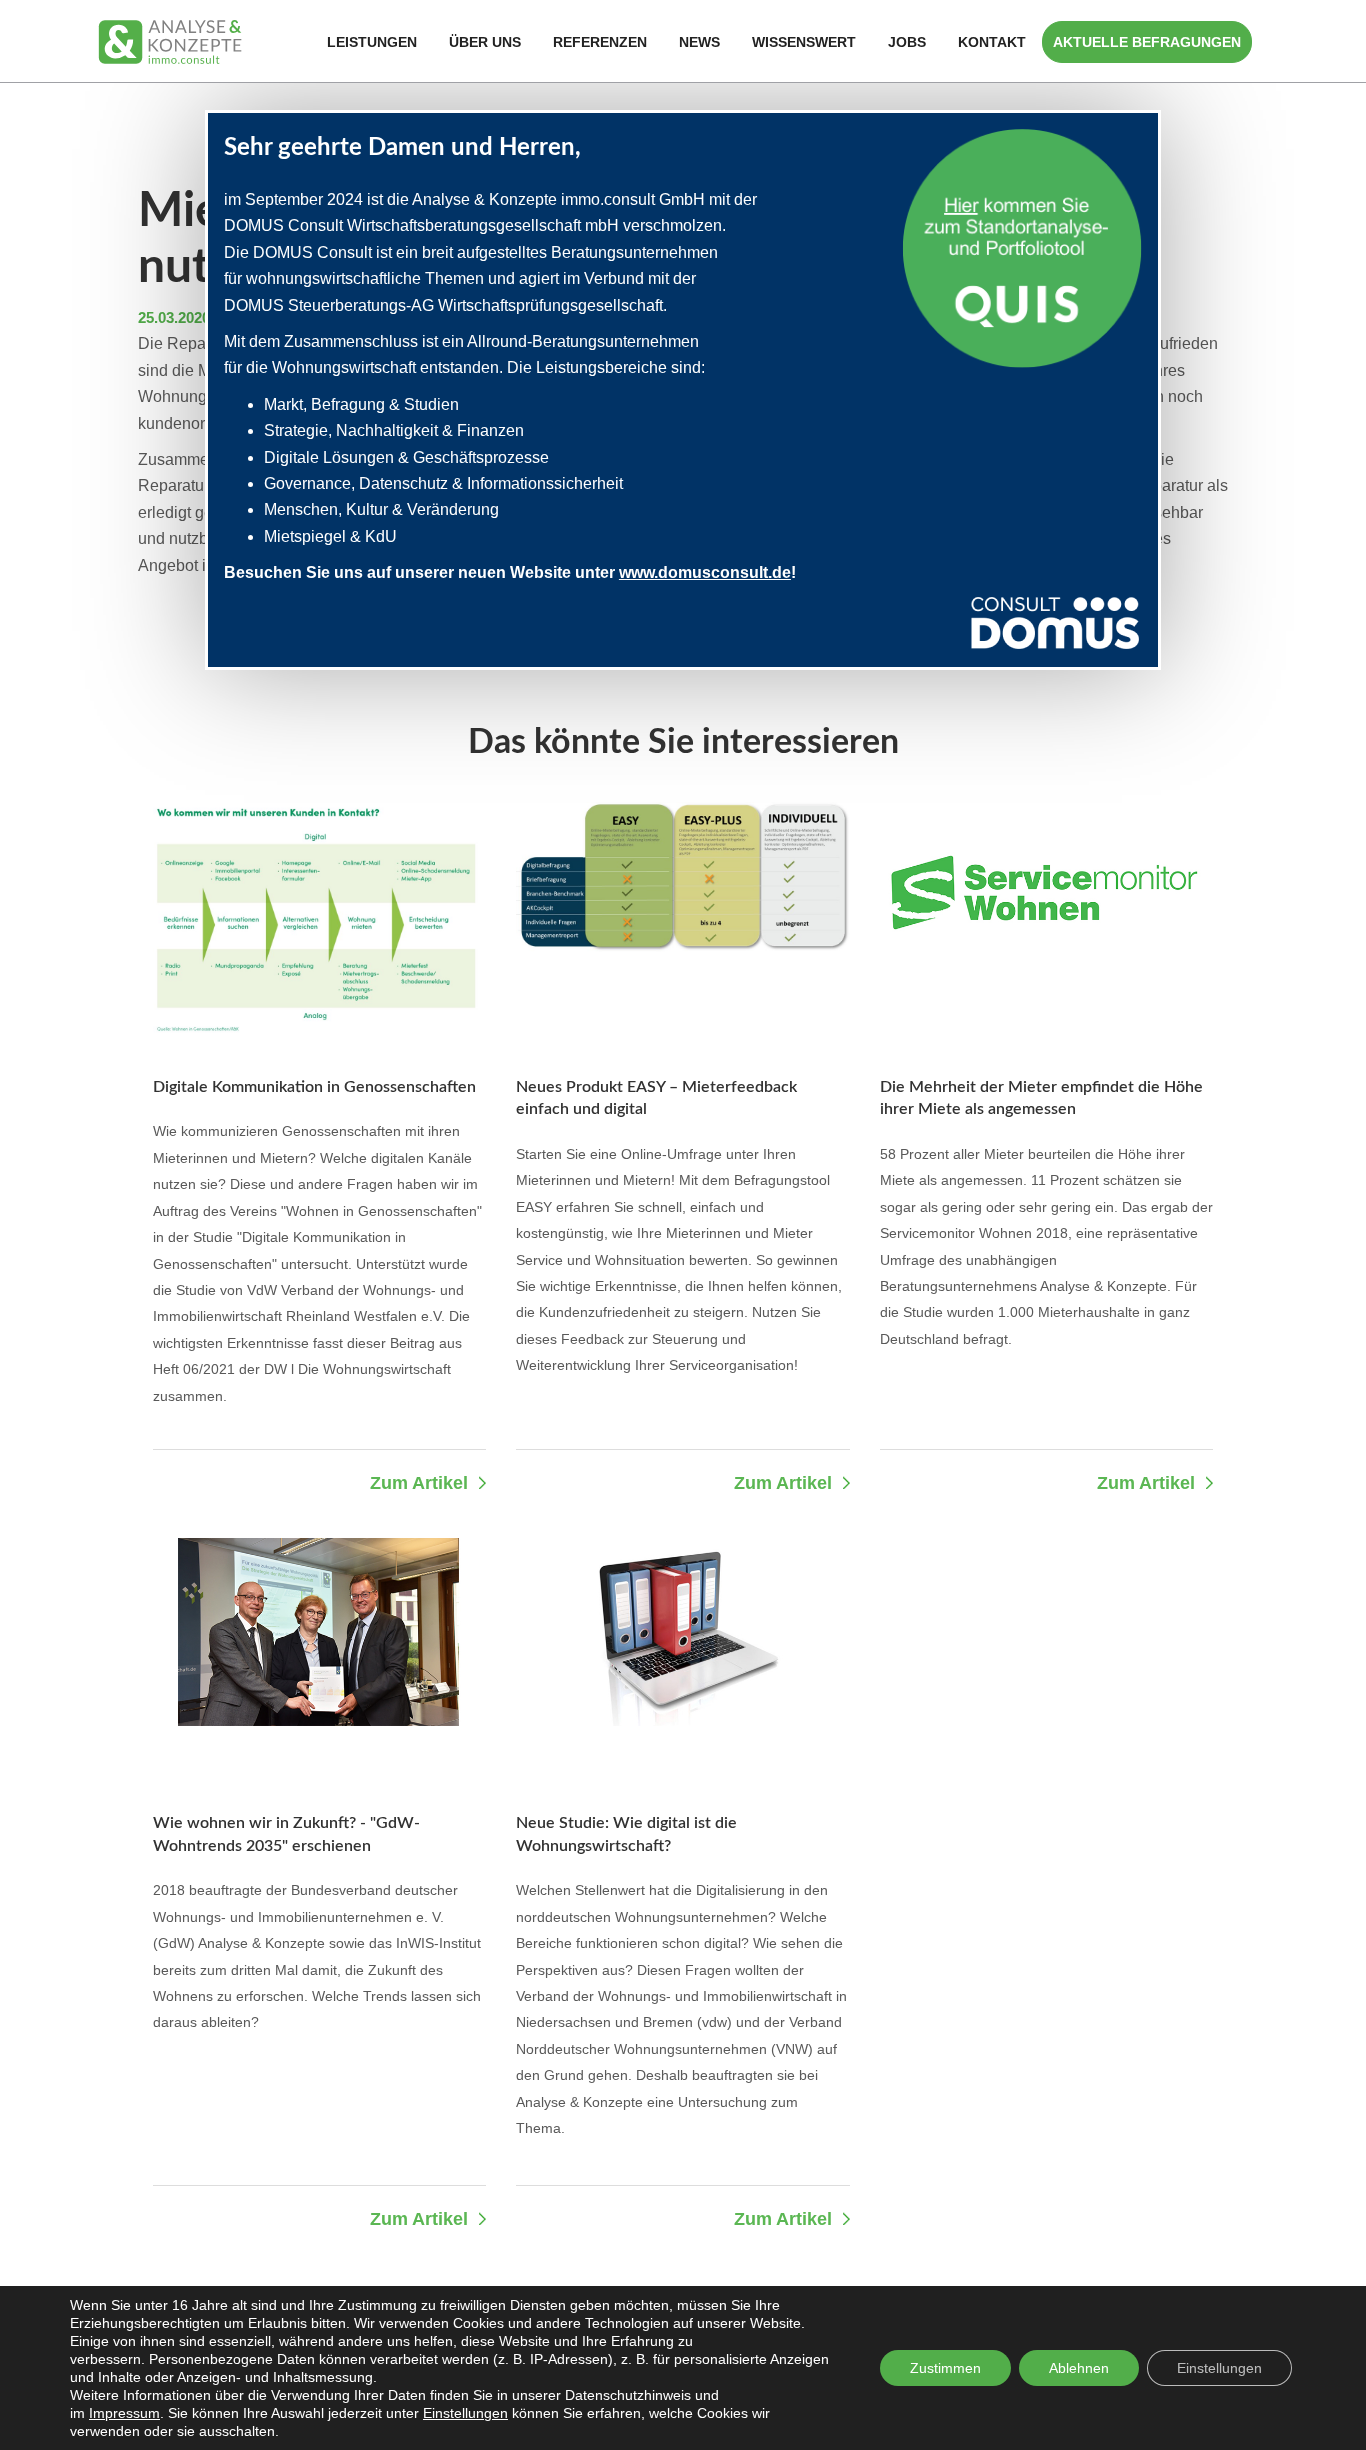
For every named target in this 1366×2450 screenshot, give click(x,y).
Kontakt (992, 42)
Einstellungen (465, 2413)
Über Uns (485, 42)
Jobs (907, 42)
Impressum (124, 2413)
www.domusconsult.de (705, 572)
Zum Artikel (419, 1483)
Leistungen (372, 42)
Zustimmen (945, 2368)
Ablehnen (1079, 2368)
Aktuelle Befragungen (1147, 42)
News (699, 42)
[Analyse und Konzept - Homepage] (170, 40)
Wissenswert (804, 42)
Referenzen (600, 42)
